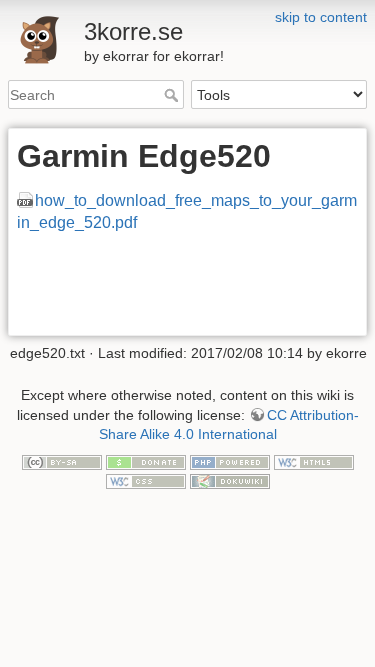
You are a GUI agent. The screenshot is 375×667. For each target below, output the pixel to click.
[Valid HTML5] (314, 461)
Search (173, 95)
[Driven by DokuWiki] (230, 481)
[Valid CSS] (146, 481)
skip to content (321, 17)
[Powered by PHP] (230, 461)
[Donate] (146, 461)
